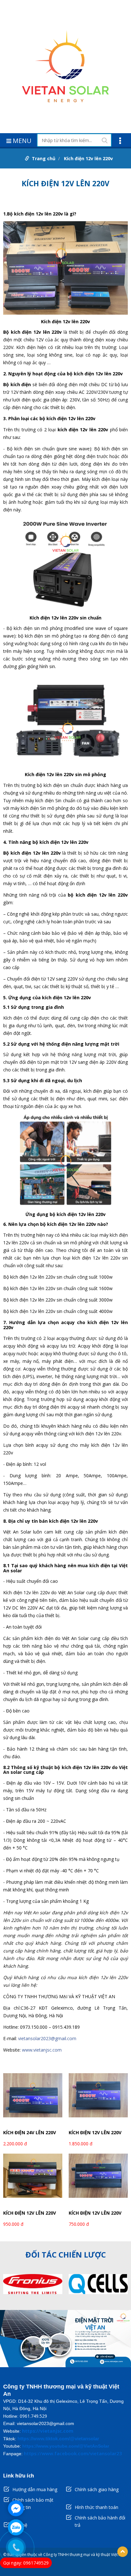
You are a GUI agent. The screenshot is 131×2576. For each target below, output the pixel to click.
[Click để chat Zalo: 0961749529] (16, 2527)
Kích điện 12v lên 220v (88, 158)
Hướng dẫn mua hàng (35, 2489)
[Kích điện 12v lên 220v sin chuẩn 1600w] (33, 2180)
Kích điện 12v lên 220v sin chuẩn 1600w (30, 2214)
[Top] (123, 2552)
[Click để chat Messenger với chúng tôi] (16, 2508)
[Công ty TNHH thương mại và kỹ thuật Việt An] (65, 67)
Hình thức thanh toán (97, 2507)
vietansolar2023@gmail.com (47, 2038)
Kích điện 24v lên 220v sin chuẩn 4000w (30, 2133)
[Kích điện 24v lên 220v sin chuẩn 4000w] (33, 2099)
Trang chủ (44, 158)
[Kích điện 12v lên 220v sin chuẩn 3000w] (98, 2099)
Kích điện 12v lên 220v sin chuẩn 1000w (95, 2214)
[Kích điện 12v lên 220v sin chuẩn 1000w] (98, 2180)
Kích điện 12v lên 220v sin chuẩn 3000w (95, 2133)
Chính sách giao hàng (97, 2489)
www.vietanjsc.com (42, 2050)
